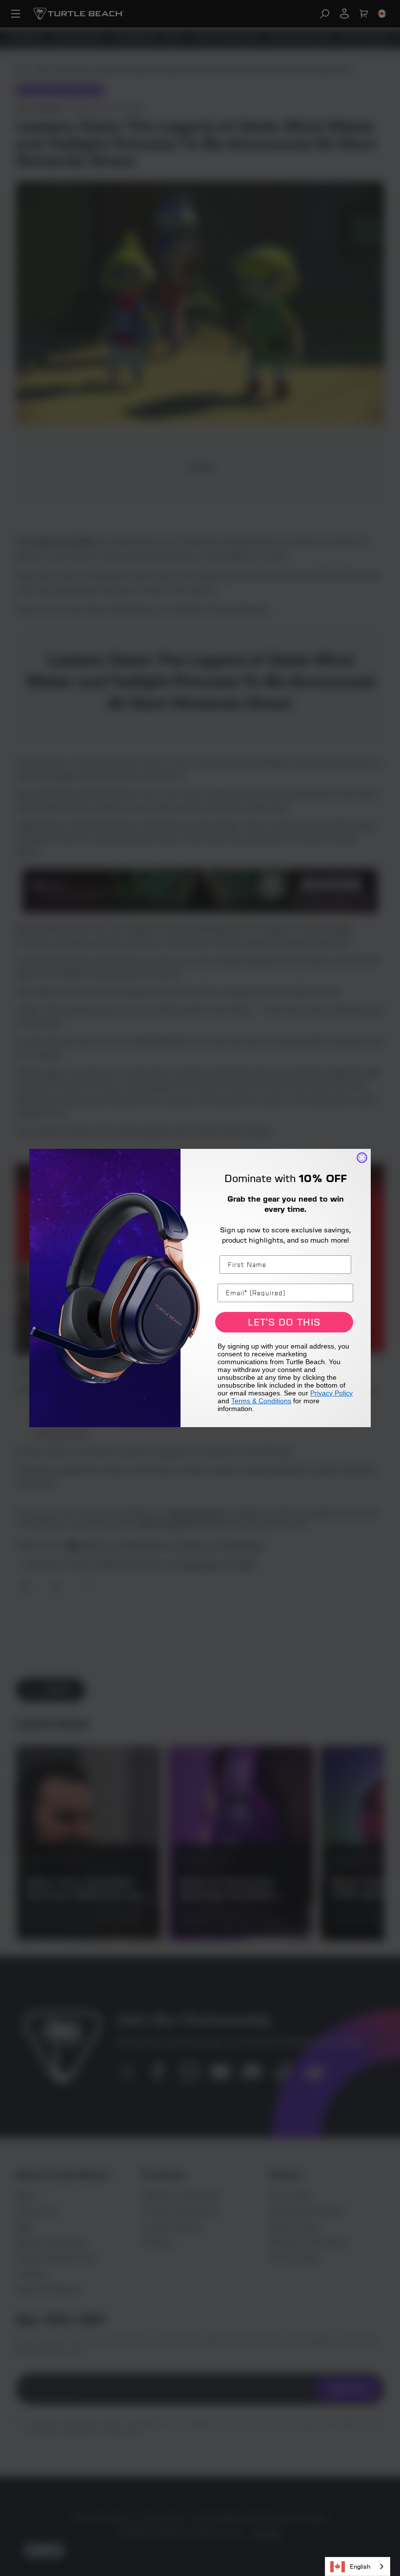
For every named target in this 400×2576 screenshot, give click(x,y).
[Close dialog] (362, 1158)
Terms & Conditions (261, 1401)
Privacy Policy (331, 1393)
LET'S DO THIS (284, 1322)
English (360, 2566)
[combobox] (358, 2566)
